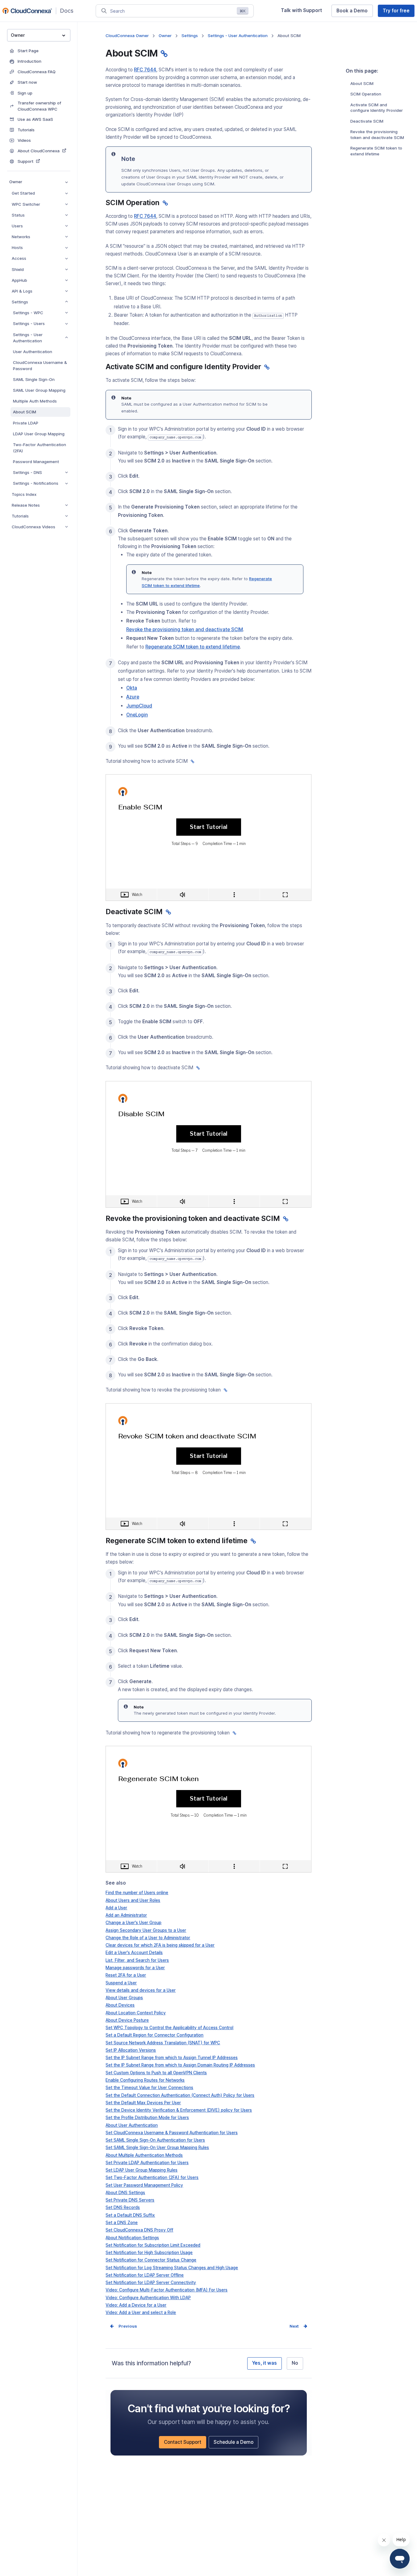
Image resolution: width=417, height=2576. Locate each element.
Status (18, 215)
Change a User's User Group (133, 1923)
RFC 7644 (145, 70)
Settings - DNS (27, 472)
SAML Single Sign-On (34, 379)
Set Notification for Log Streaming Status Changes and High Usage (172, 2268)
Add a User (116, 1908)
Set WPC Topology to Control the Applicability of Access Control (169, 2028)
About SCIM (25, 412)
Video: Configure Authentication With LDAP (148, 2298)
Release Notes (26, 505)
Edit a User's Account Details (134, 1953)
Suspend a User (121, 1983)
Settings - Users (29, 323)
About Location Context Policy (136, 2013)
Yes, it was (265, 2363)
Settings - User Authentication (28, 338)
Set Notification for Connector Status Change (151, 2260)
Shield (18, 269)
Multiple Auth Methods (35, 401)
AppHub (19, 280)
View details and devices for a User (141, 1990)
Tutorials (20, 516)
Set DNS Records (123, 2207)
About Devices (120, 2005)
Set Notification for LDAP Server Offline (145, 2275)
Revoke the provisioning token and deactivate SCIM (377, 135)
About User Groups (124, 1998)
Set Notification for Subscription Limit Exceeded (153, 2245)
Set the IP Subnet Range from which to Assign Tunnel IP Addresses (172, 2058)
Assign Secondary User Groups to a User (146, 1930)
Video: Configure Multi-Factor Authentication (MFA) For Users (167, 2290)
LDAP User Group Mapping (39, 434)
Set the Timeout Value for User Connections (149, 2088)
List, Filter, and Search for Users (137, 1960)
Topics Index (24, 494)
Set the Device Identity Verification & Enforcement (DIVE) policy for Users (179, 2110)
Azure (133, 697)
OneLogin (137, 715)
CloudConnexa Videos (33, 527)
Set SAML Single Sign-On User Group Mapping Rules (157, 2147)
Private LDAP (26, 423)
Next (294, 2326)
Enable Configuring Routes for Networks (145, 2080)
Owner (16, 182)
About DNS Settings (125, 2193)
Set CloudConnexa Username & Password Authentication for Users (172, 2133)
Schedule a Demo (236, 2444)
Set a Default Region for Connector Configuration (154, 2035)
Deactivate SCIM (367, 121)
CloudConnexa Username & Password (40, 365)
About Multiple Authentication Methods (144, 2155)
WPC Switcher (26, 204)
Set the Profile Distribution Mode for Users (147, 2118)
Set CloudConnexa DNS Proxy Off (139, 2230)
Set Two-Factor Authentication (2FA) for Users (152, 2177)
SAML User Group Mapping (39, 390)
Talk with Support (304, 12)
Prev (123, 2326)
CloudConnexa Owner (127, 36)
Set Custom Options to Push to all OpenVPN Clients (156, 2073)
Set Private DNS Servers (130, 2200)
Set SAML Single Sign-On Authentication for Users (155, 2140)
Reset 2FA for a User (126, 1975)
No (295, 2363)
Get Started (23, 193)
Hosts (17, 247)
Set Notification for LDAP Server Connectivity (151, 2283)
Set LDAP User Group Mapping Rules (142, 2170)
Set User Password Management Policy (144, 2185)
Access (19, 258)
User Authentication (33, 352)
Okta (132, 688)
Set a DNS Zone (122, 2223)
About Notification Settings (132, 2238)
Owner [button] (18, 35)
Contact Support (185, 2444)
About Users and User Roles (133, 1900)
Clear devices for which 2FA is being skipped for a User (160, 1945)
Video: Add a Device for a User (136, 2305)
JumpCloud (139, 706)
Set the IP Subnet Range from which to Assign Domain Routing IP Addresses (180, 2065)
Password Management (36, 462)
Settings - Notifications (36, 483)
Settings (20, 302)
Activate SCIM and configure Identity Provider (377, 108)
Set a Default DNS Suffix (130, 2215)
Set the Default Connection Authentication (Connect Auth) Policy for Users (180, 2095)
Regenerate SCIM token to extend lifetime (376, 151)
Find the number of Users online (137, 1893)
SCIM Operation (366, 94)
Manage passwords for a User (135, 1968)
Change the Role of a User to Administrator (148, 1938)
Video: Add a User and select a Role (141, 2312)
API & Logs (22, 291)
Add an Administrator (126, 1915)
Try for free (399, 12)
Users (17, 226)
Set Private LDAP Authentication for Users (147, 2163)
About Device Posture (127, 2020)
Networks (21, 237)
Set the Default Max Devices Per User (143, 2103)
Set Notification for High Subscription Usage (149, 2253)
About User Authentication (132, 2125)
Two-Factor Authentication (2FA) (40, 448)
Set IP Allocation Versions (131, 2050)
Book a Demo (354, 12)
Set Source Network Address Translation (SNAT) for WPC (163, 2043)
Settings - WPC (28, 313)
